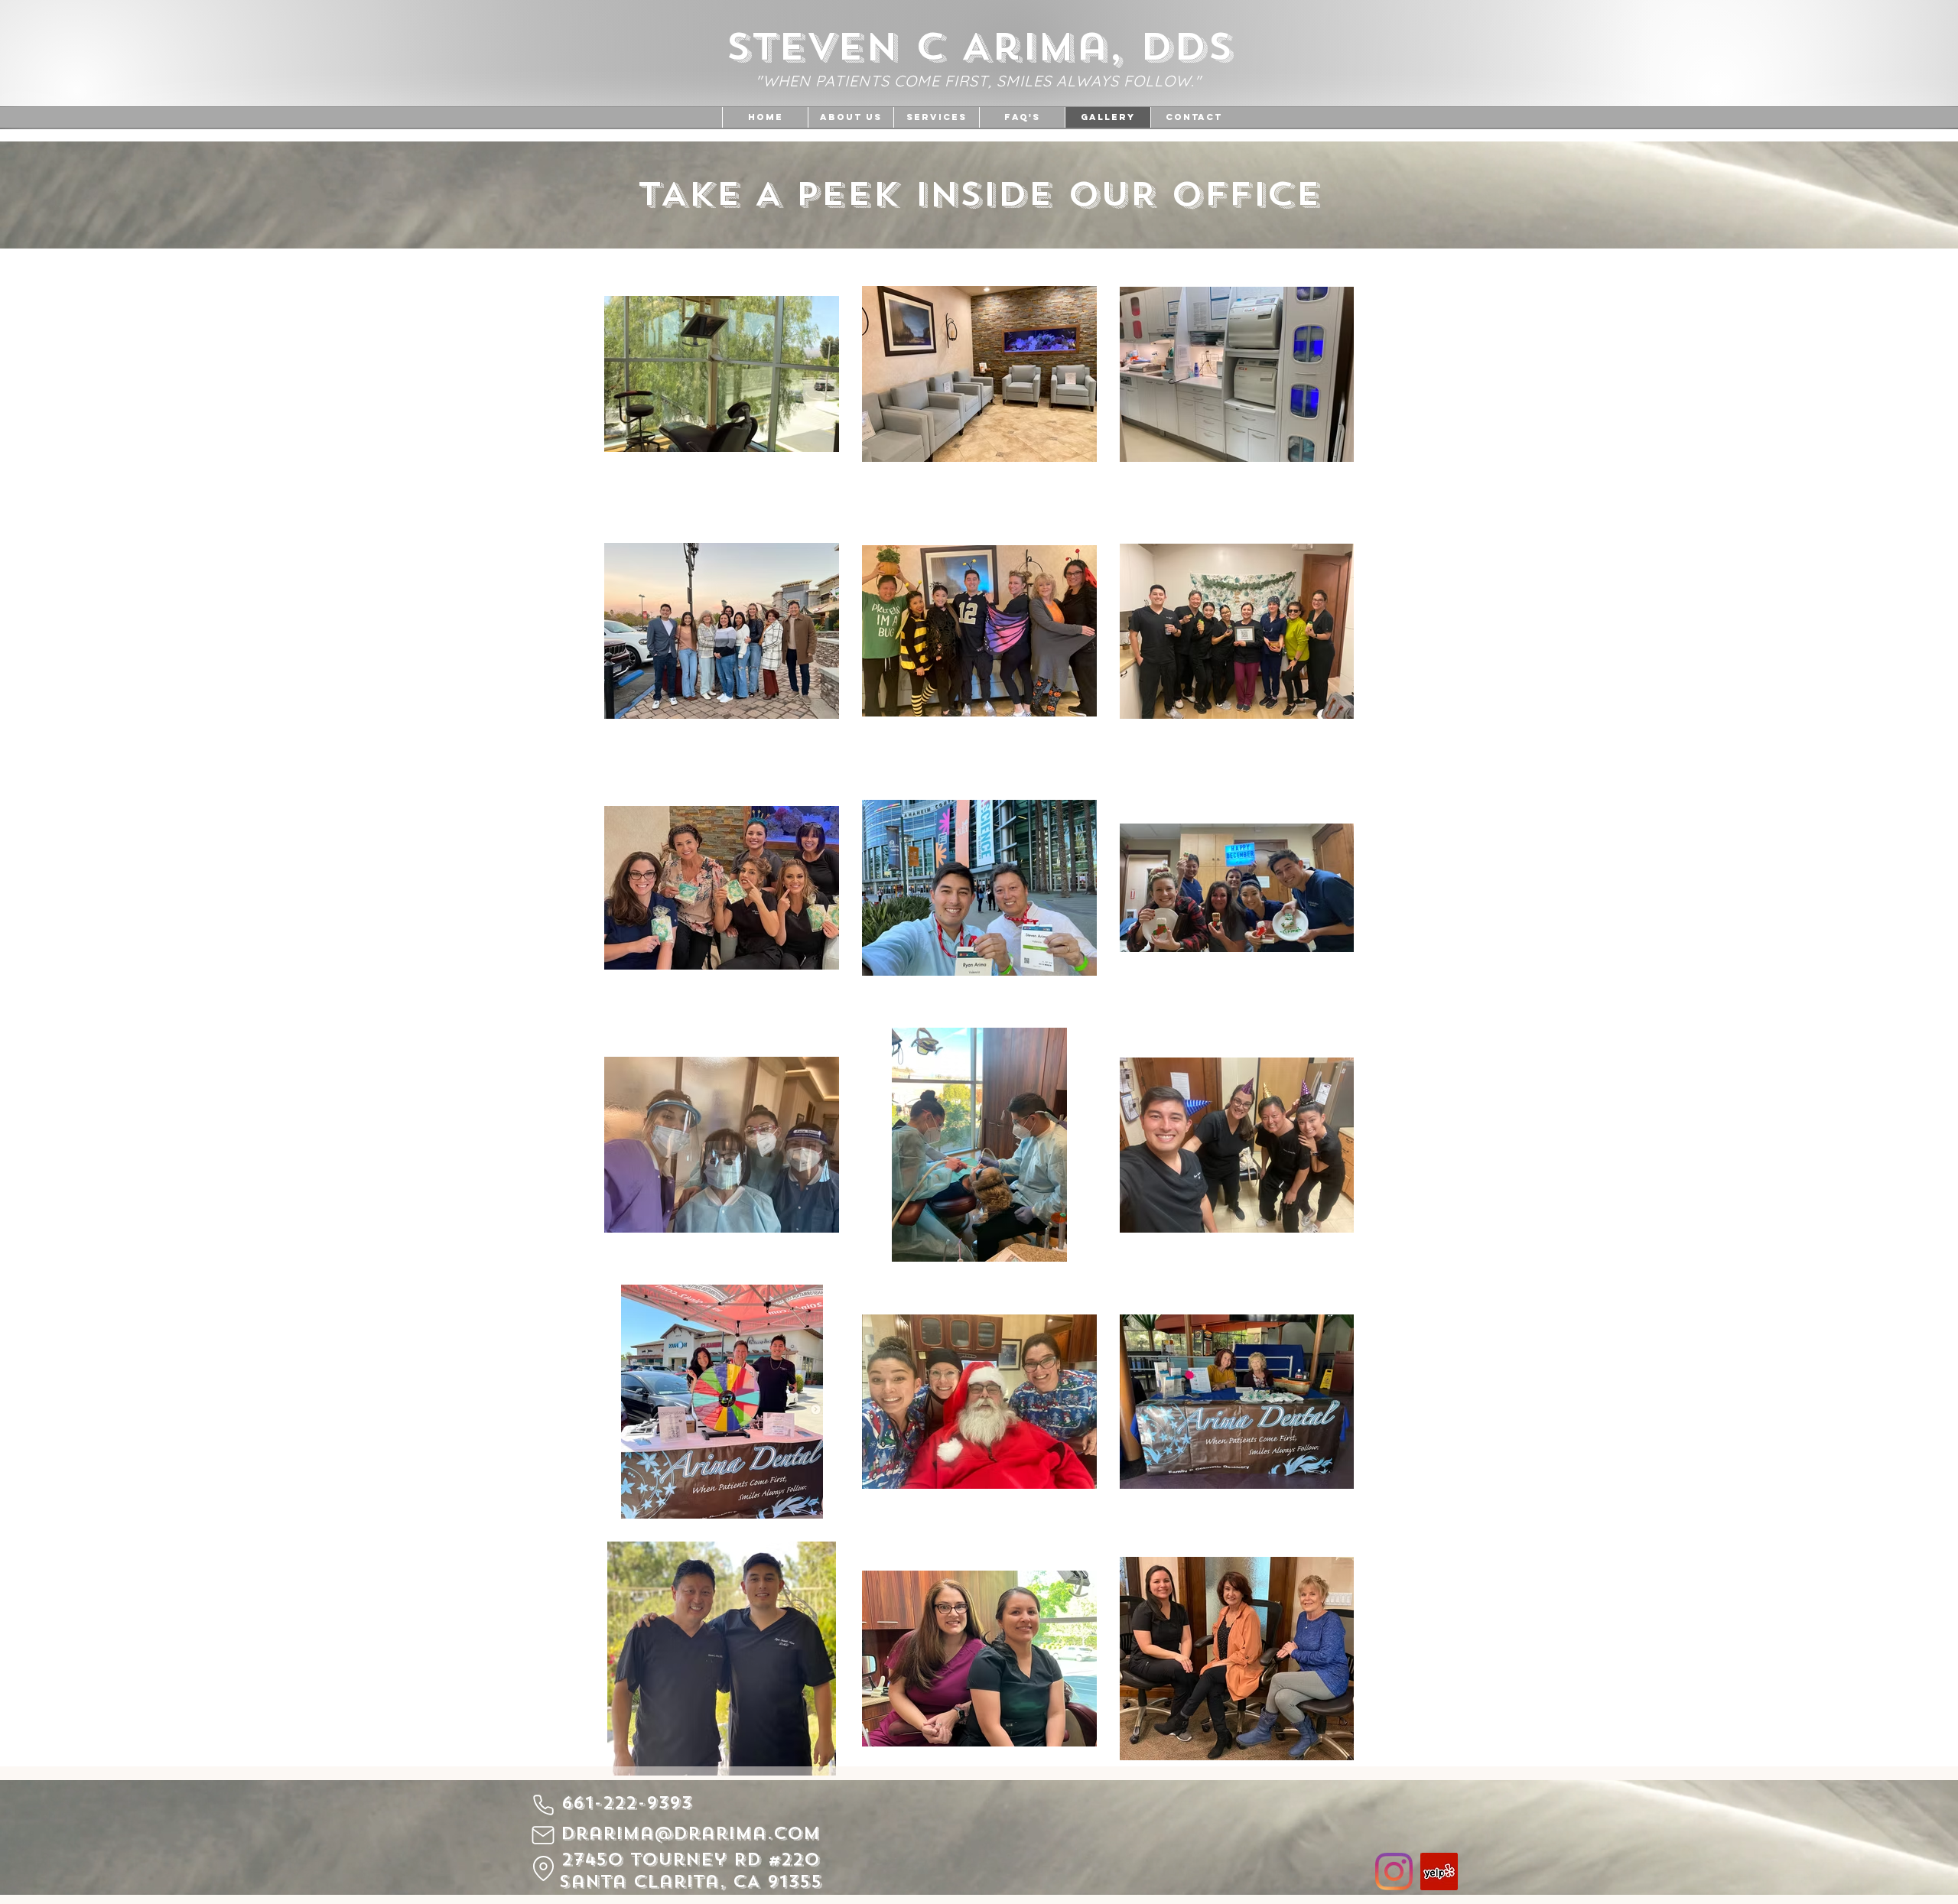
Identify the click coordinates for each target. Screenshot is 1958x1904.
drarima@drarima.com (690, 1833)
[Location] (543, 1868)
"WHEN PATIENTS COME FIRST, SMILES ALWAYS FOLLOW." (979, 81)
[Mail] (543, 1835)
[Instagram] (1394, 1872)
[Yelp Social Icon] (1439, 1872)
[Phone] (543, 1805)
